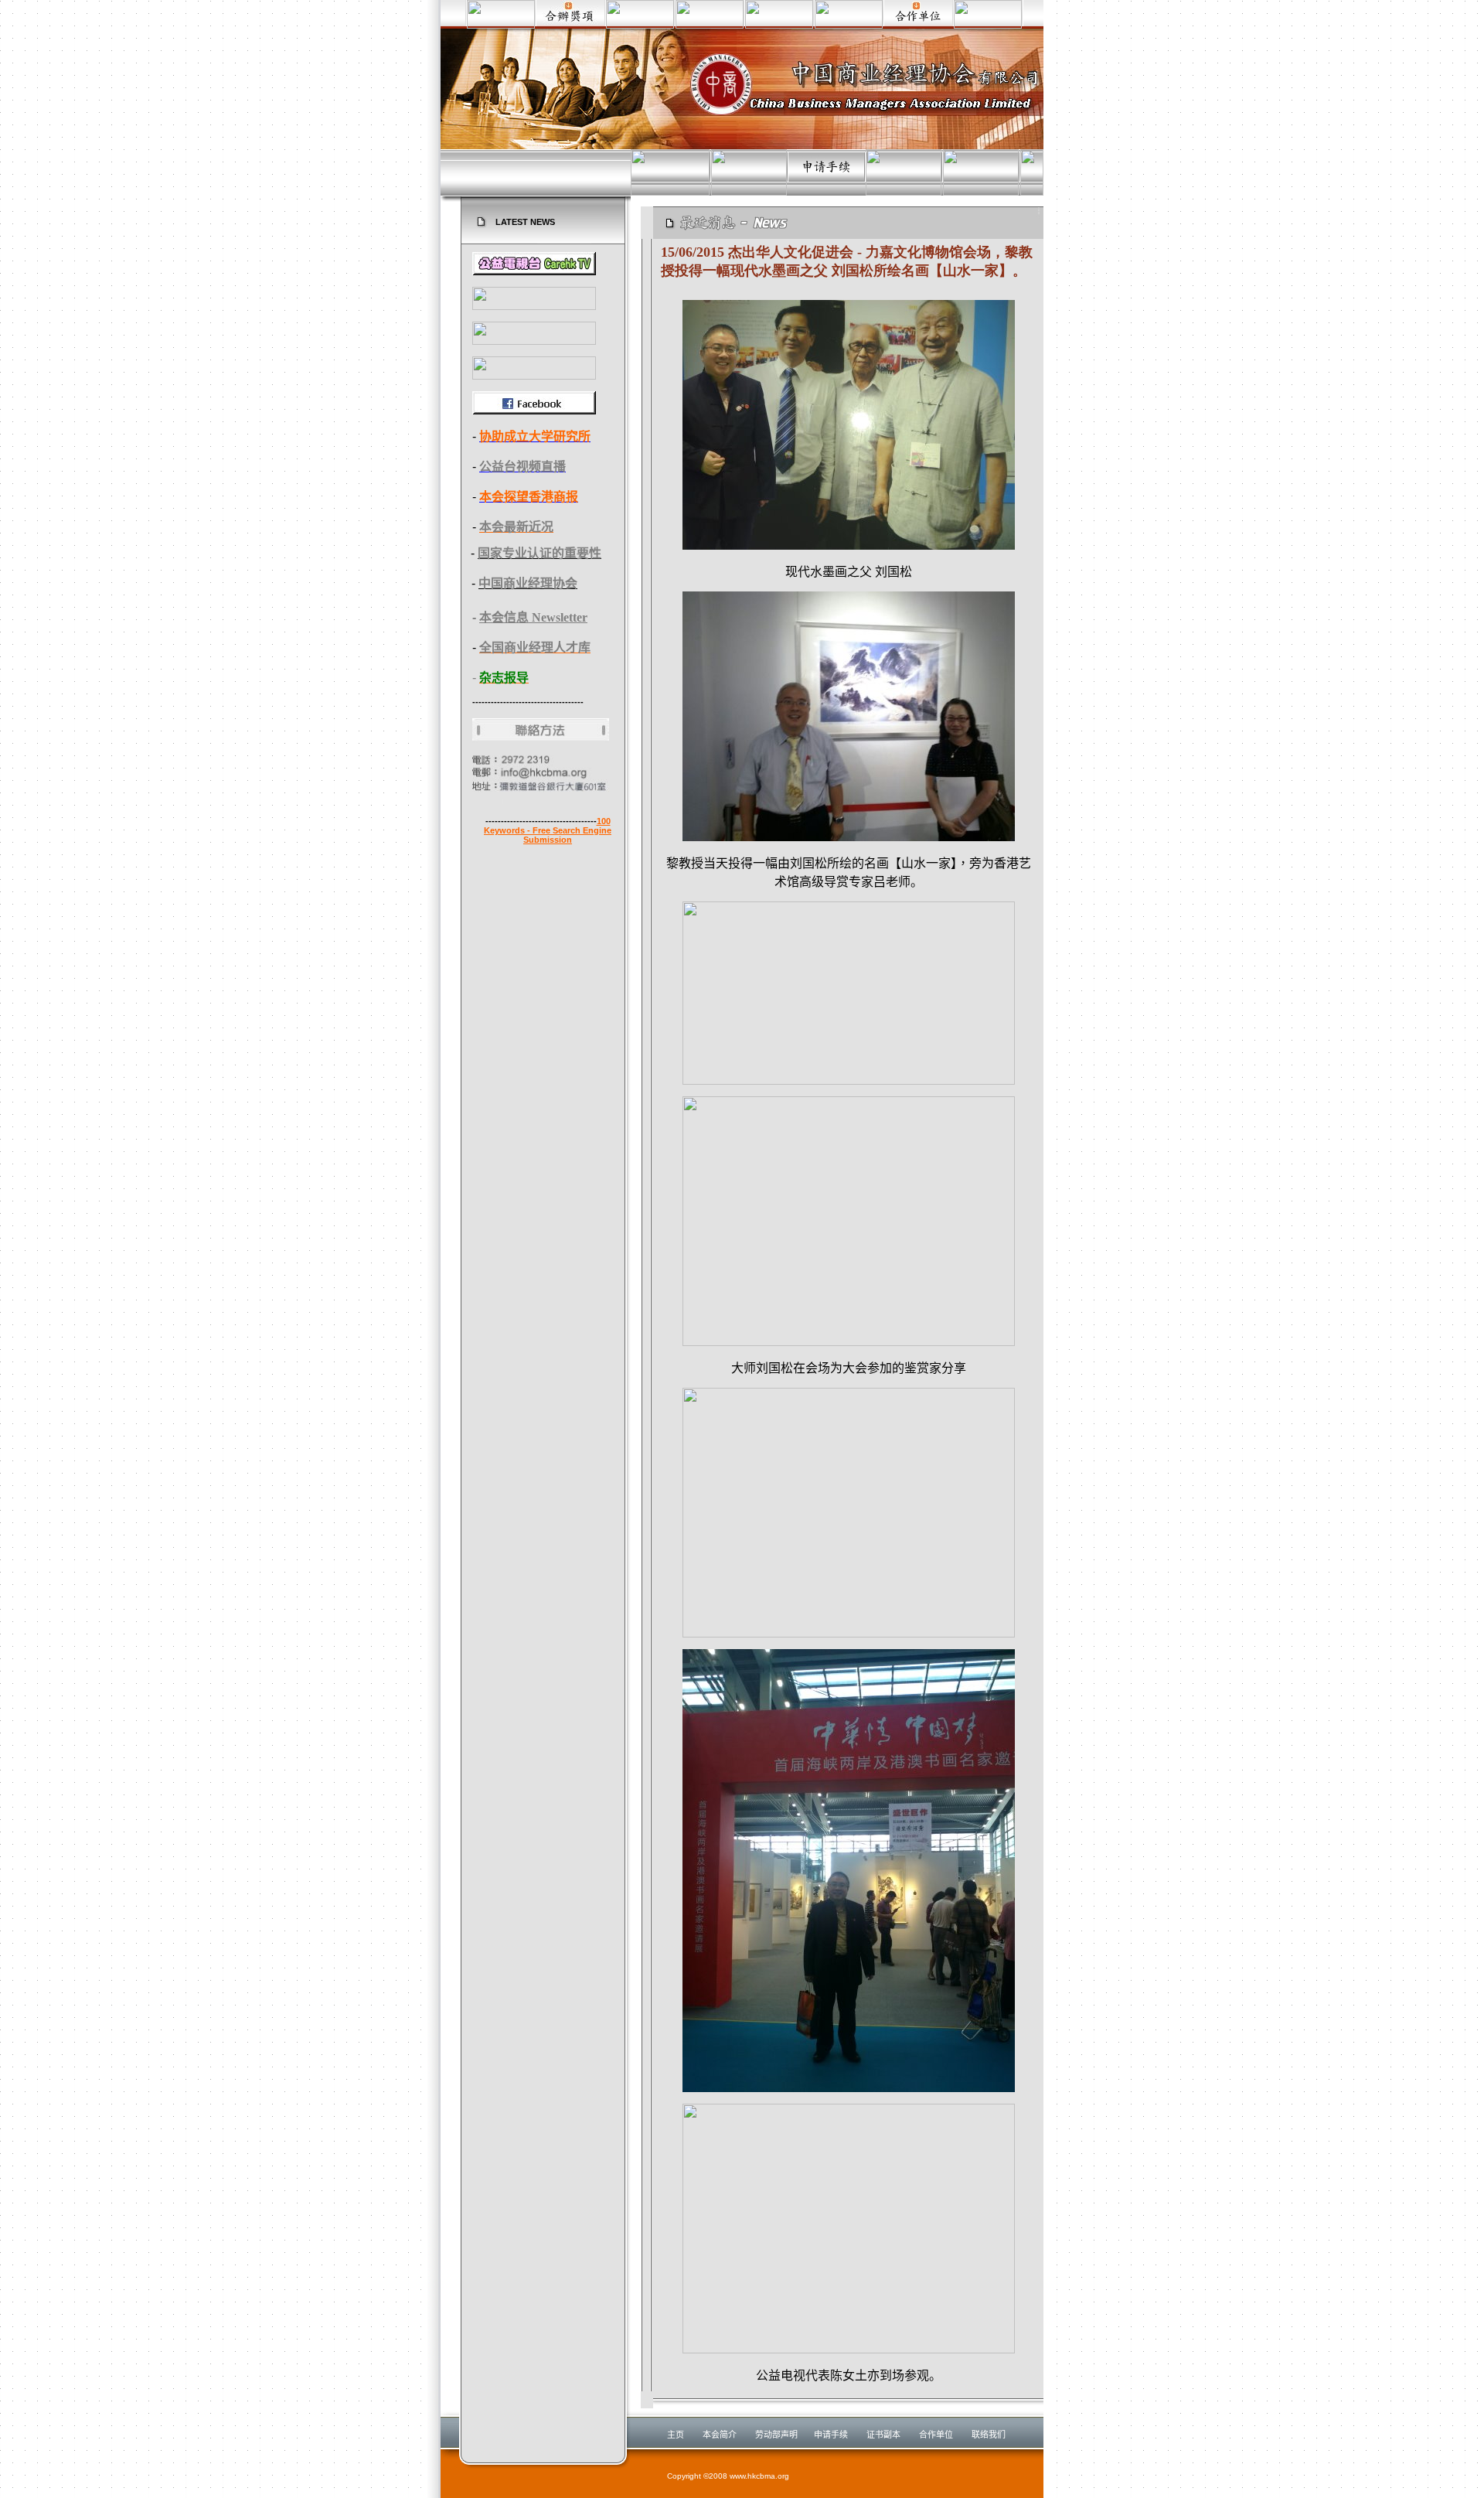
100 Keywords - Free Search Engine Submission (548, 830)
